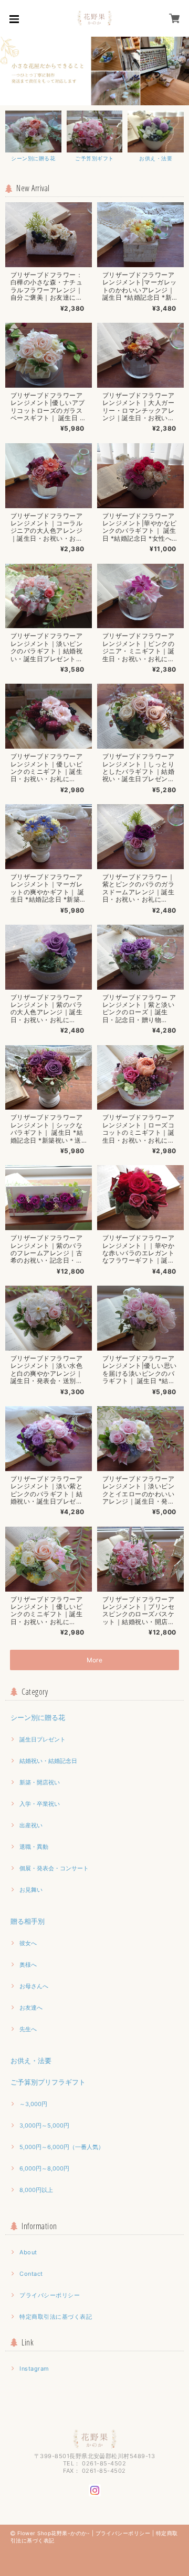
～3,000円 (33, 2104)
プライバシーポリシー (50, 2295)
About (28, 2252)
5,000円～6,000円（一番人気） (62, 2147)
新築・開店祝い (40, 1782)
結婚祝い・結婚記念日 (48, 1761)
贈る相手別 (28, 1921)
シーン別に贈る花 (38, 1717)
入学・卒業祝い (40, 1804)
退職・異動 (34, 1847)
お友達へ (31, 2008)
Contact (31, 2274)
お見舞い (31, 1890)
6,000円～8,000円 (44, 2168)
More (95, 1660)
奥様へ (28, 1965)
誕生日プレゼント (43, 1739)
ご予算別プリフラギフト (48, 2082)
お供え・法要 (31, 2060)
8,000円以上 (36, 2190)
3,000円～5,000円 (44, 2125)
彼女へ (28, 1943)
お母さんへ (34, 1986)
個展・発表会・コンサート (54, 1868)
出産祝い (31, 1825)
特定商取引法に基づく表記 (56, 2317)
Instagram (34, 2369)
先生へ (28, 2029)
